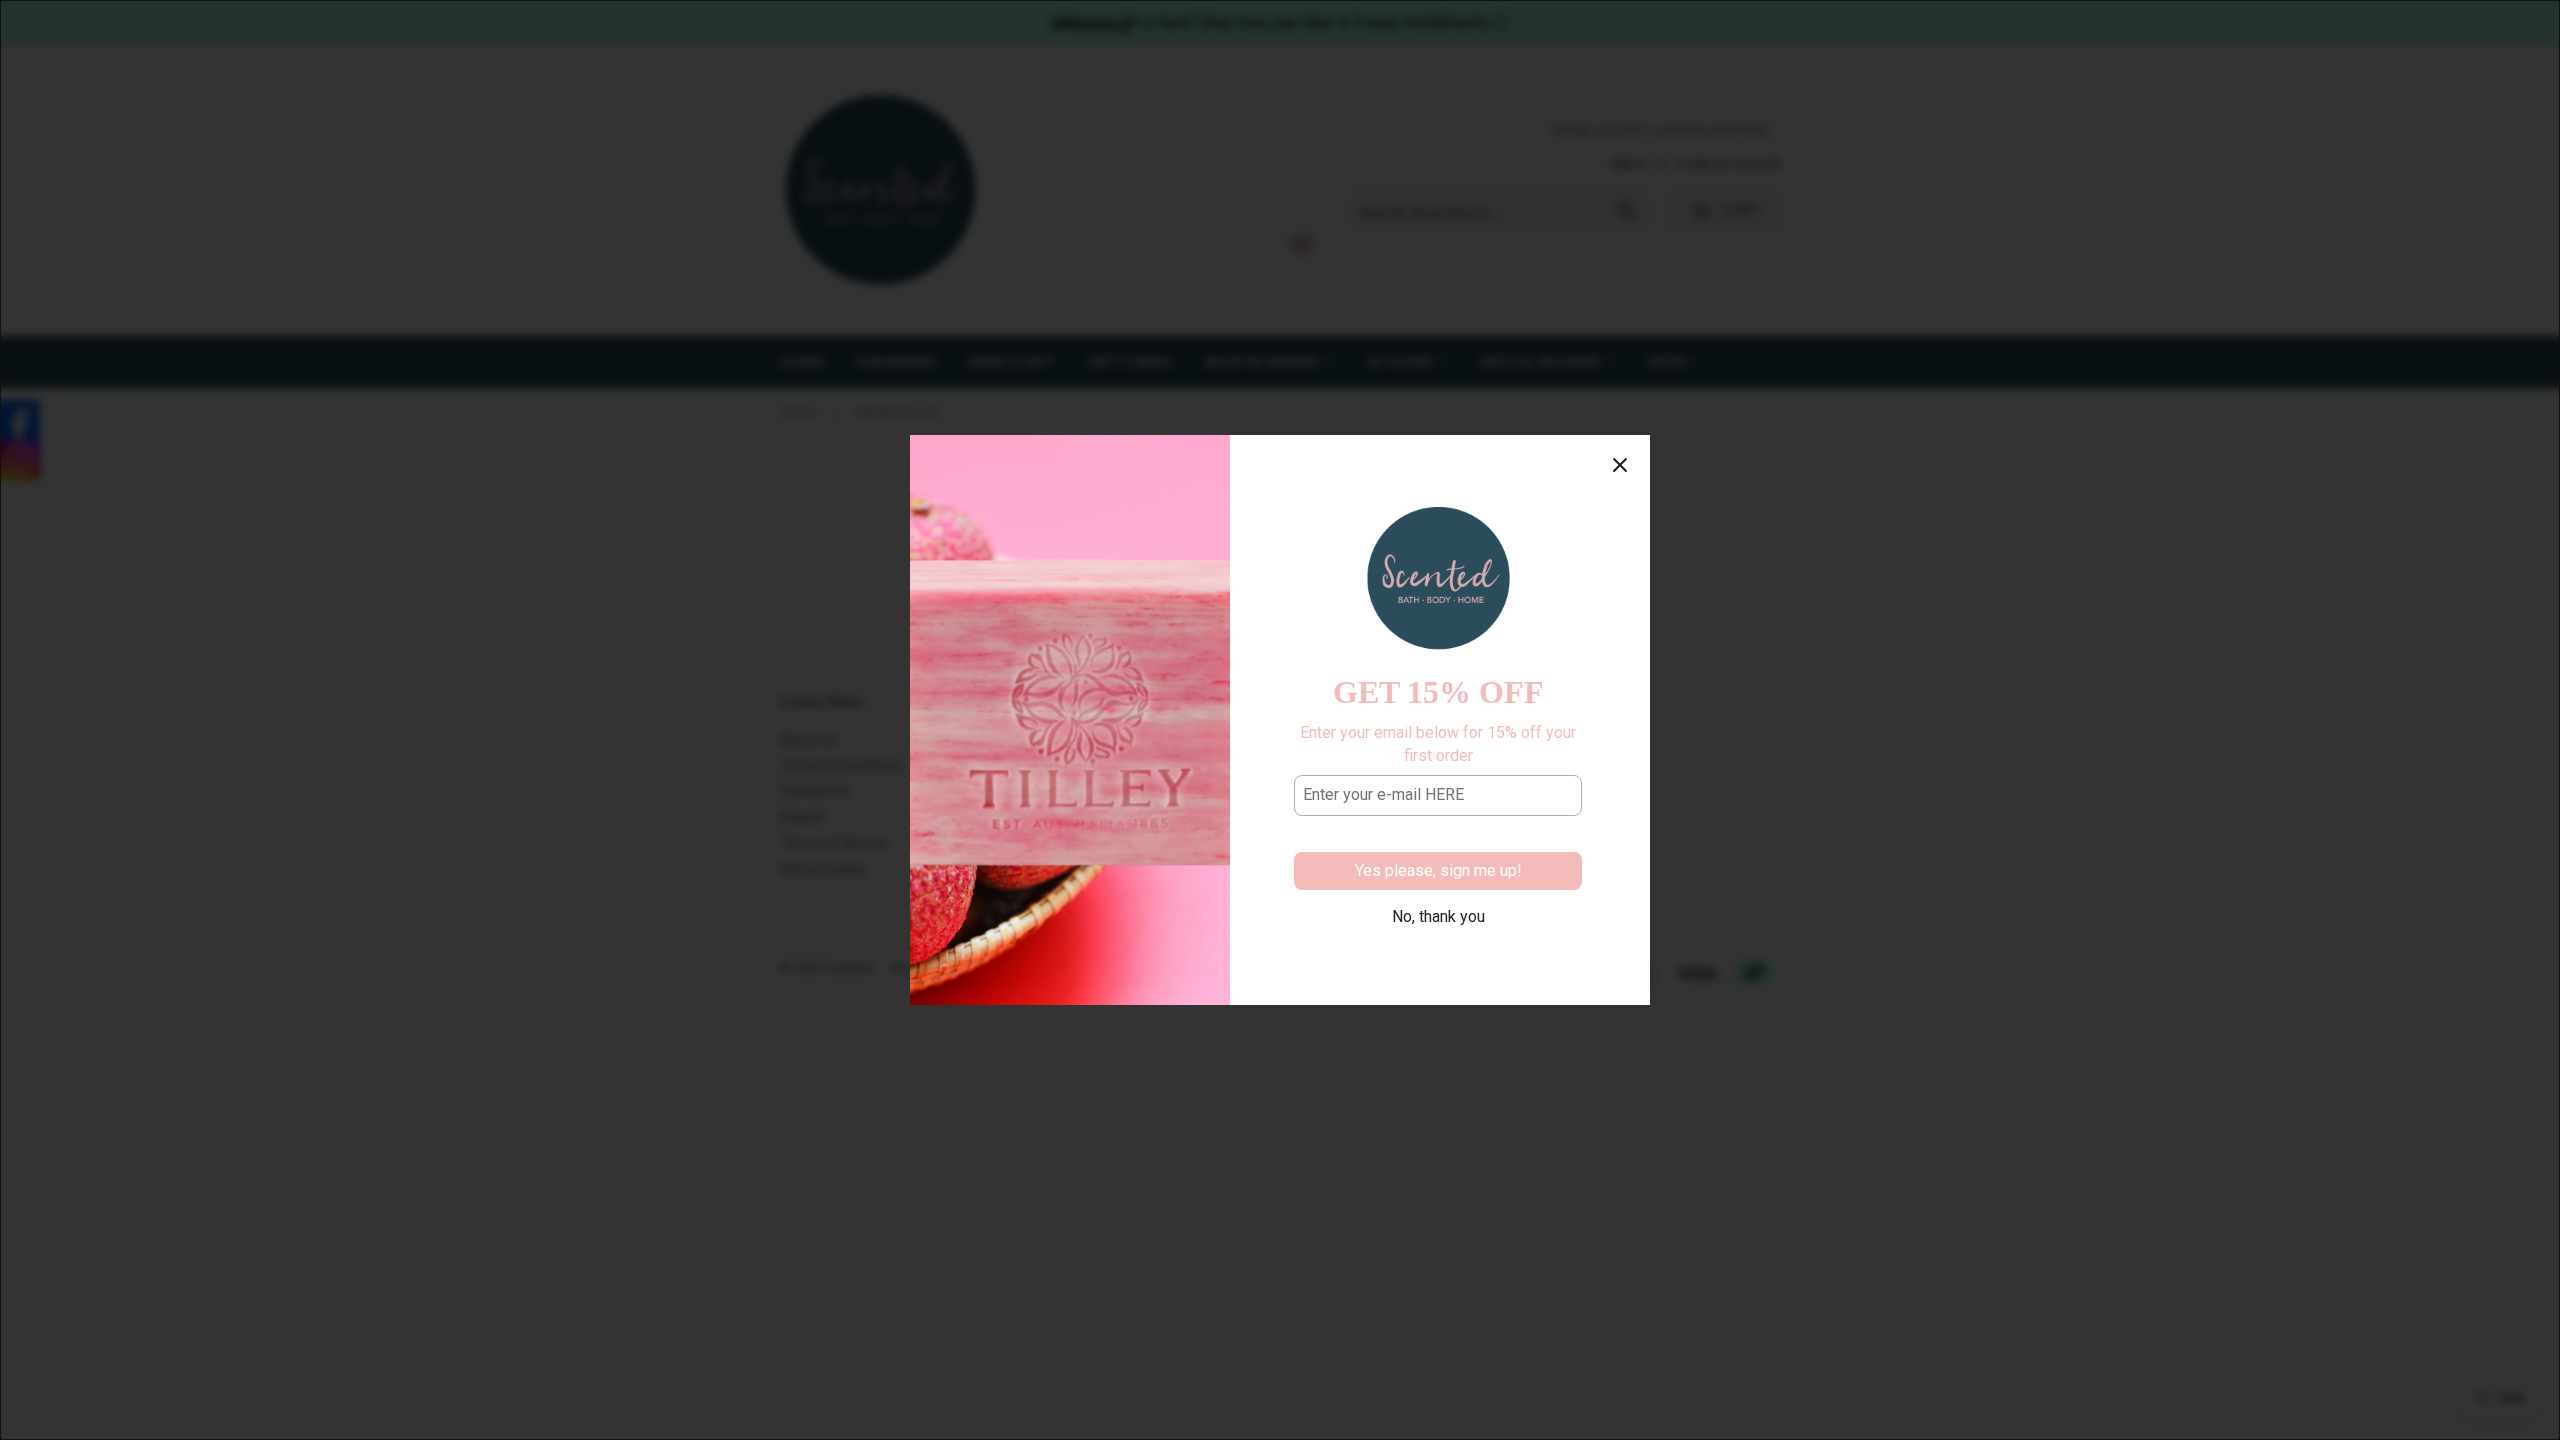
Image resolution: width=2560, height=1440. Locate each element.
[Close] (1620, 465)
